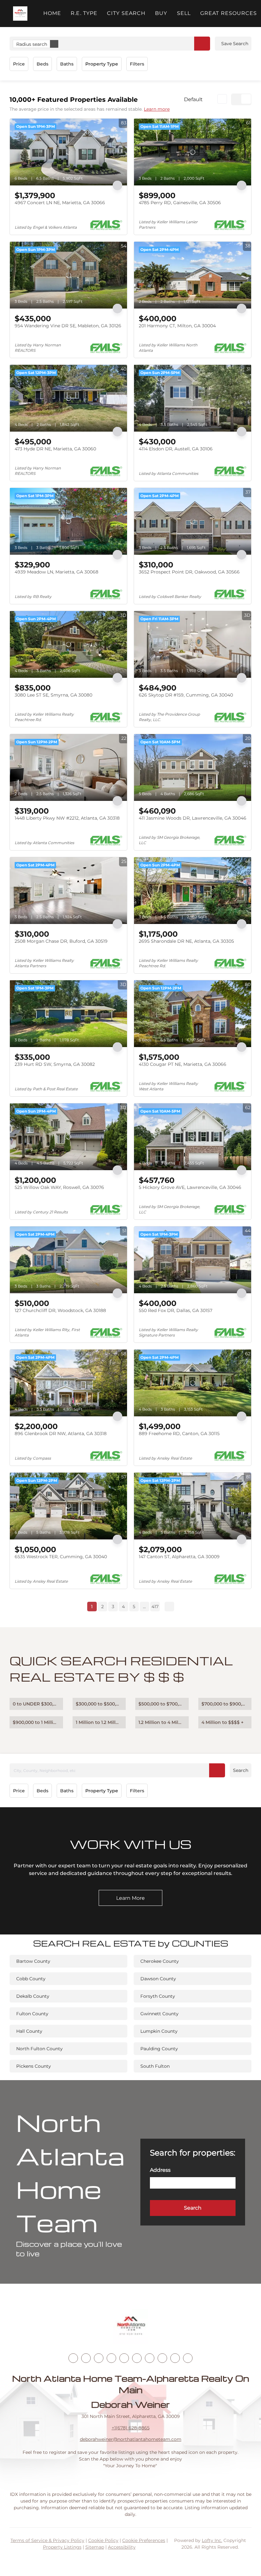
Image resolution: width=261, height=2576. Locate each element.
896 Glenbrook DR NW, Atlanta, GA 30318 (61, 1434)
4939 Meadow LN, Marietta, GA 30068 (56, 572)
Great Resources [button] (229, 13)
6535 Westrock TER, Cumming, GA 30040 (61, 1557)
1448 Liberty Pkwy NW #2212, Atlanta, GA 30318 (67, 818)
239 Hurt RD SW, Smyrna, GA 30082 (55, 1064)
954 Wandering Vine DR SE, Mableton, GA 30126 (68, 326)
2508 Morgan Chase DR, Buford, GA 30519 (61, 941)
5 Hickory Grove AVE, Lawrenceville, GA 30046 (190, 1187)
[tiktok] (150, 2358)
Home (52, 13)
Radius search (32, 44)
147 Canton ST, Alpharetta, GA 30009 (179, 1557)
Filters (137, 64)
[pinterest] (175, 2358)
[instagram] (124, 2358)
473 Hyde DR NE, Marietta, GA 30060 (55, 449)
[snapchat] (162, 2358)
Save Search (235, 44)
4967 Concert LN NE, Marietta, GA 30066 (60, 203)
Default (193, 99)
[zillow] (111, 2358)
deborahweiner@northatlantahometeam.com (131, 2439)
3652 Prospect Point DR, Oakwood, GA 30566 (189, 572)
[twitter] (99, 2358)
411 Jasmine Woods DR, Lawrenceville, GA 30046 (193, 818)
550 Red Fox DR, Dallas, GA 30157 (176, 1310)
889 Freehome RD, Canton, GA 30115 (179, 1434)
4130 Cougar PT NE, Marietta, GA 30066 (183, 1064)
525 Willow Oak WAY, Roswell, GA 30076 (59, 1187)
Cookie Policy (103, 2540)
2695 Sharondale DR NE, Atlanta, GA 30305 (186, 941)
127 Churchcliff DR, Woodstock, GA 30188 (60, 1310)
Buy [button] (161, 13)
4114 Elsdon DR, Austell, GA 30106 (176, 449)
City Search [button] (126, 13)
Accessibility (122, 2547)
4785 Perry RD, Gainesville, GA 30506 (180, 203)
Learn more (157, 109)
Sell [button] (184, 13)
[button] (20, 14)
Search (241, 1770)
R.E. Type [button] (84, 13)
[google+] (188, 2358)
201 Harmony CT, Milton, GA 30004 (177, 326)
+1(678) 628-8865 (131, 2428)
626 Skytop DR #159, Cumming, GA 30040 (186, 695)
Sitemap (95, 2547)
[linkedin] (86, 2358)
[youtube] (137, 2358)
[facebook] (73, 2358)
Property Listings (62, 2547)
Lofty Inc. (212, 2540)
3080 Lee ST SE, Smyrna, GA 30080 (53, 695)
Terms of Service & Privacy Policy (47, 2540)
